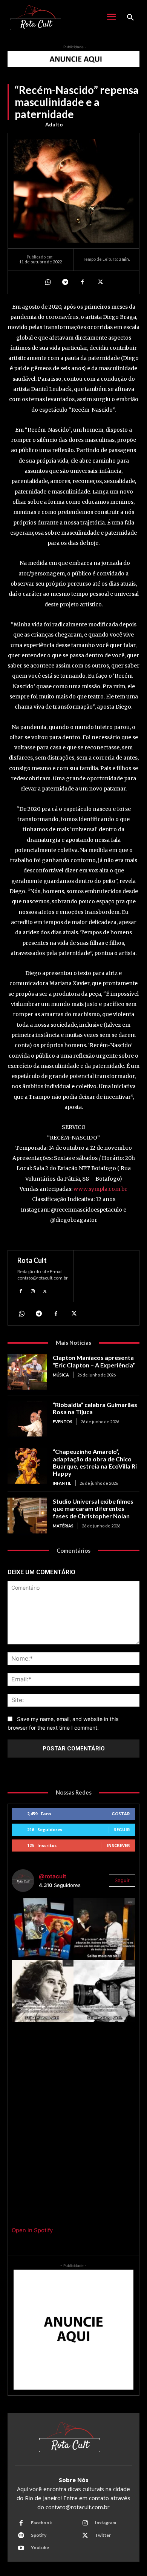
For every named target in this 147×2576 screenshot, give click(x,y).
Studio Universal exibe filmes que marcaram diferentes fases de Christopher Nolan (93, 1508)
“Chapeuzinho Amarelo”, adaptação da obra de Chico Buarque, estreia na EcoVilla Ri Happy (95, 1462)
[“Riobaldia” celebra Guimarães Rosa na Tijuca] (27, 1419)
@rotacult (53, 1876)
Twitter (103, 2535)
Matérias (63, 1526)
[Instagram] (33, 1290)
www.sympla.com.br (100, 1189)
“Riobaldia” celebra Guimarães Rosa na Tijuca (95, 1408)
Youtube (40, 2548)
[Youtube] (21, 2548)
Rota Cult (32, 1260)
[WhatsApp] (47, 282)
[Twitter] (100, 282)
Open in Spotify (32, 2230)
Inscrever (118, 1845)
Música (61, 1375)
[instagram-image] (43, 1929)
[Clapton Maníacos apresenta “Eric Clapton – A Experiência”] (27, 1372)
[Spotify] (21, 2536)
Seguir (122, 1829)
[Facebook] (82, 282)
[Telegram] (65, 282)
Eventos (63, 1422)
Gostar (121, 1814)
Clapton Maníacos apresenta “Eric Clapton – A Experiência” (94, 1361)
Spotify (39, 2535)
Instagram (106, 2523)
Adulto (54, 124)
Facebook (41, 2523)
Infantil (62, 1483)
